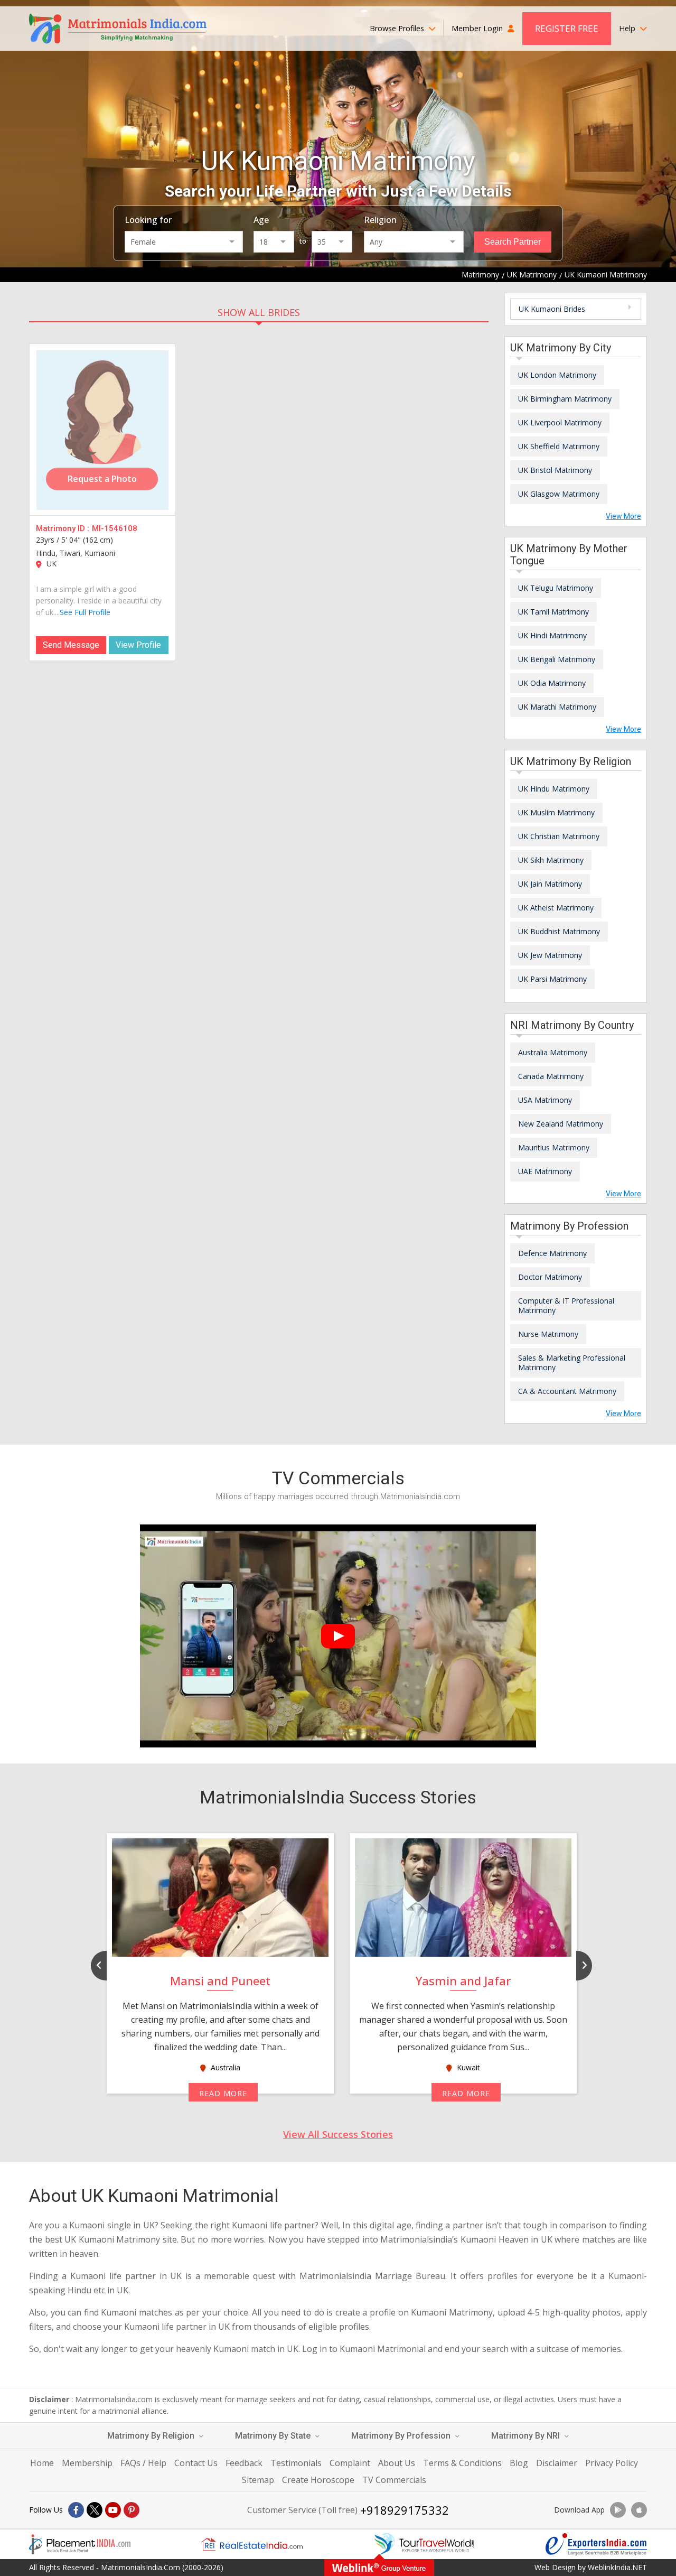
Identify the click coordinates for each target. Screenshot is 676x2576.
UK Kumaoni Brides (552, 309)
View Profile (138, 645)
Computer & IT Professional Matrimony (566, 1305)
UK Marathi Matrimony (557, 707)
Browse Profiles (398, 28)
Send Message (71, 645)
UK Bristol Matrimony (555, 470)
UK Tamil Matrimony (553, 612)
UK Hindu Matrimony (554, 789)
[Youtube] (113, 2510)
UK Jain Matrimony (550, 884)
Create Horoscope (318, 2480)
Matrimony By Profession (402, 2436)
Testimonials (296, 2463)
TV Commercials (394, 2480)
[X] (95, 2510)
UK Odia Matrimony (552, 683)
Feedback (244, 2463)
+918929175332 (405, 2510)
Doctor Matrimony (550, 1277)
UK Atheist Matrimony (556, 908)
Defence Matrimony (552, 1253)
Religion (380, 220)
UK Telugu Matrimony (556, 588)
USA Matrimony (545, 1100)
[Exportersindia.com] (596, 2544)
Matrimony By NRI (527, 2436)
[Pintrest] (132, 2510)
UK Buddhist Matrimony (559, 931)
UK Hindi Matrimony (552, 635)
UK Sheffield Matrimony (559, 446)
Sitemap (258, 2480)
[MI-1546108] (102, 430)
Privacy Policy (612, 2463)
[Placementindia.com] (80, 2544)
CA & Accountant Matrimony (567, 1391)
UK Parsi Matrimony (552, 979)
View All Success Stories (338, 2134)
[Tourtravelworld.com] (424, 2544)
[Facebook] (76, 2510)
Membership (87, 2463)
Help (628, 28)
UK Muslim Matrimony (556, 812)
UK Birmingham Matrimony (565, 399)
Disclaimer (557, 2463)
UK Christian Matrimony (559, 836)
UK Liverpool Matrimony (560, 422)
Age (261, 220)
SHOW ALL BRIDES (259, 312)
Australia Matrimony (553, 1052)
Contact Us (196, 2463)
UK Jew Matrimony (550, 955)
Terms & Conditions (462, 2463)
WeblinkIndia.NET (617, 2567)
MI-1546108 (115, 528)
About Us (397, 2463)
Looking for (148, 220)
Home (42, 2463)
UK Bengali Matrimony (557, 659)
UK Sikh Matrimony (551, 860)
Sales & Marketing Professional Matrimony (572, 1363)
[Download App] (618, 2510)
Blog (519, 2463)
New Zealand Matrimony (561, 1124)
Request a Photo (102, 479)
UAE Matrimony (545, 1171)
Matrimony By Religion (152, 2436)
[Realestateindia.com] (252, 2544)
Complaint (350, 2463)
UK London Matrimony (557, 375)
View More (623, 516)
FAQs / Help (143, 2463)
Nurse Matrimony (548, 1334)
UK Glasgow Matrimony (559, 494)
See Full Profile (85, 612)
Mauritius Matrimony (554, 1147)
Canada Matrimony (551, 1076)
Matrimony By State (274, 2436)
